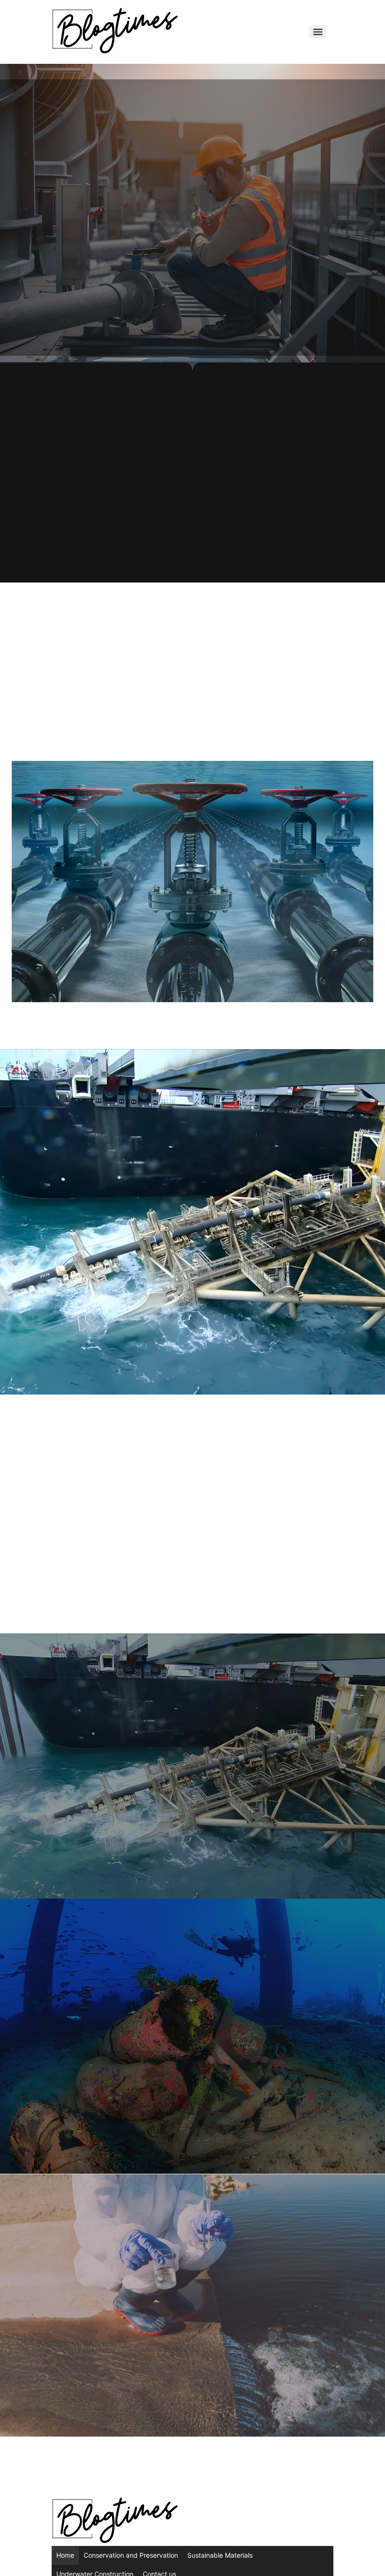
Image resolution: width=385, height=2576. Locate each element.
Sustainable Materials (220, 2555)
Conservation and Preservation (131, 2555)
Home (65, 2555)
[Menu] (318, 32)
